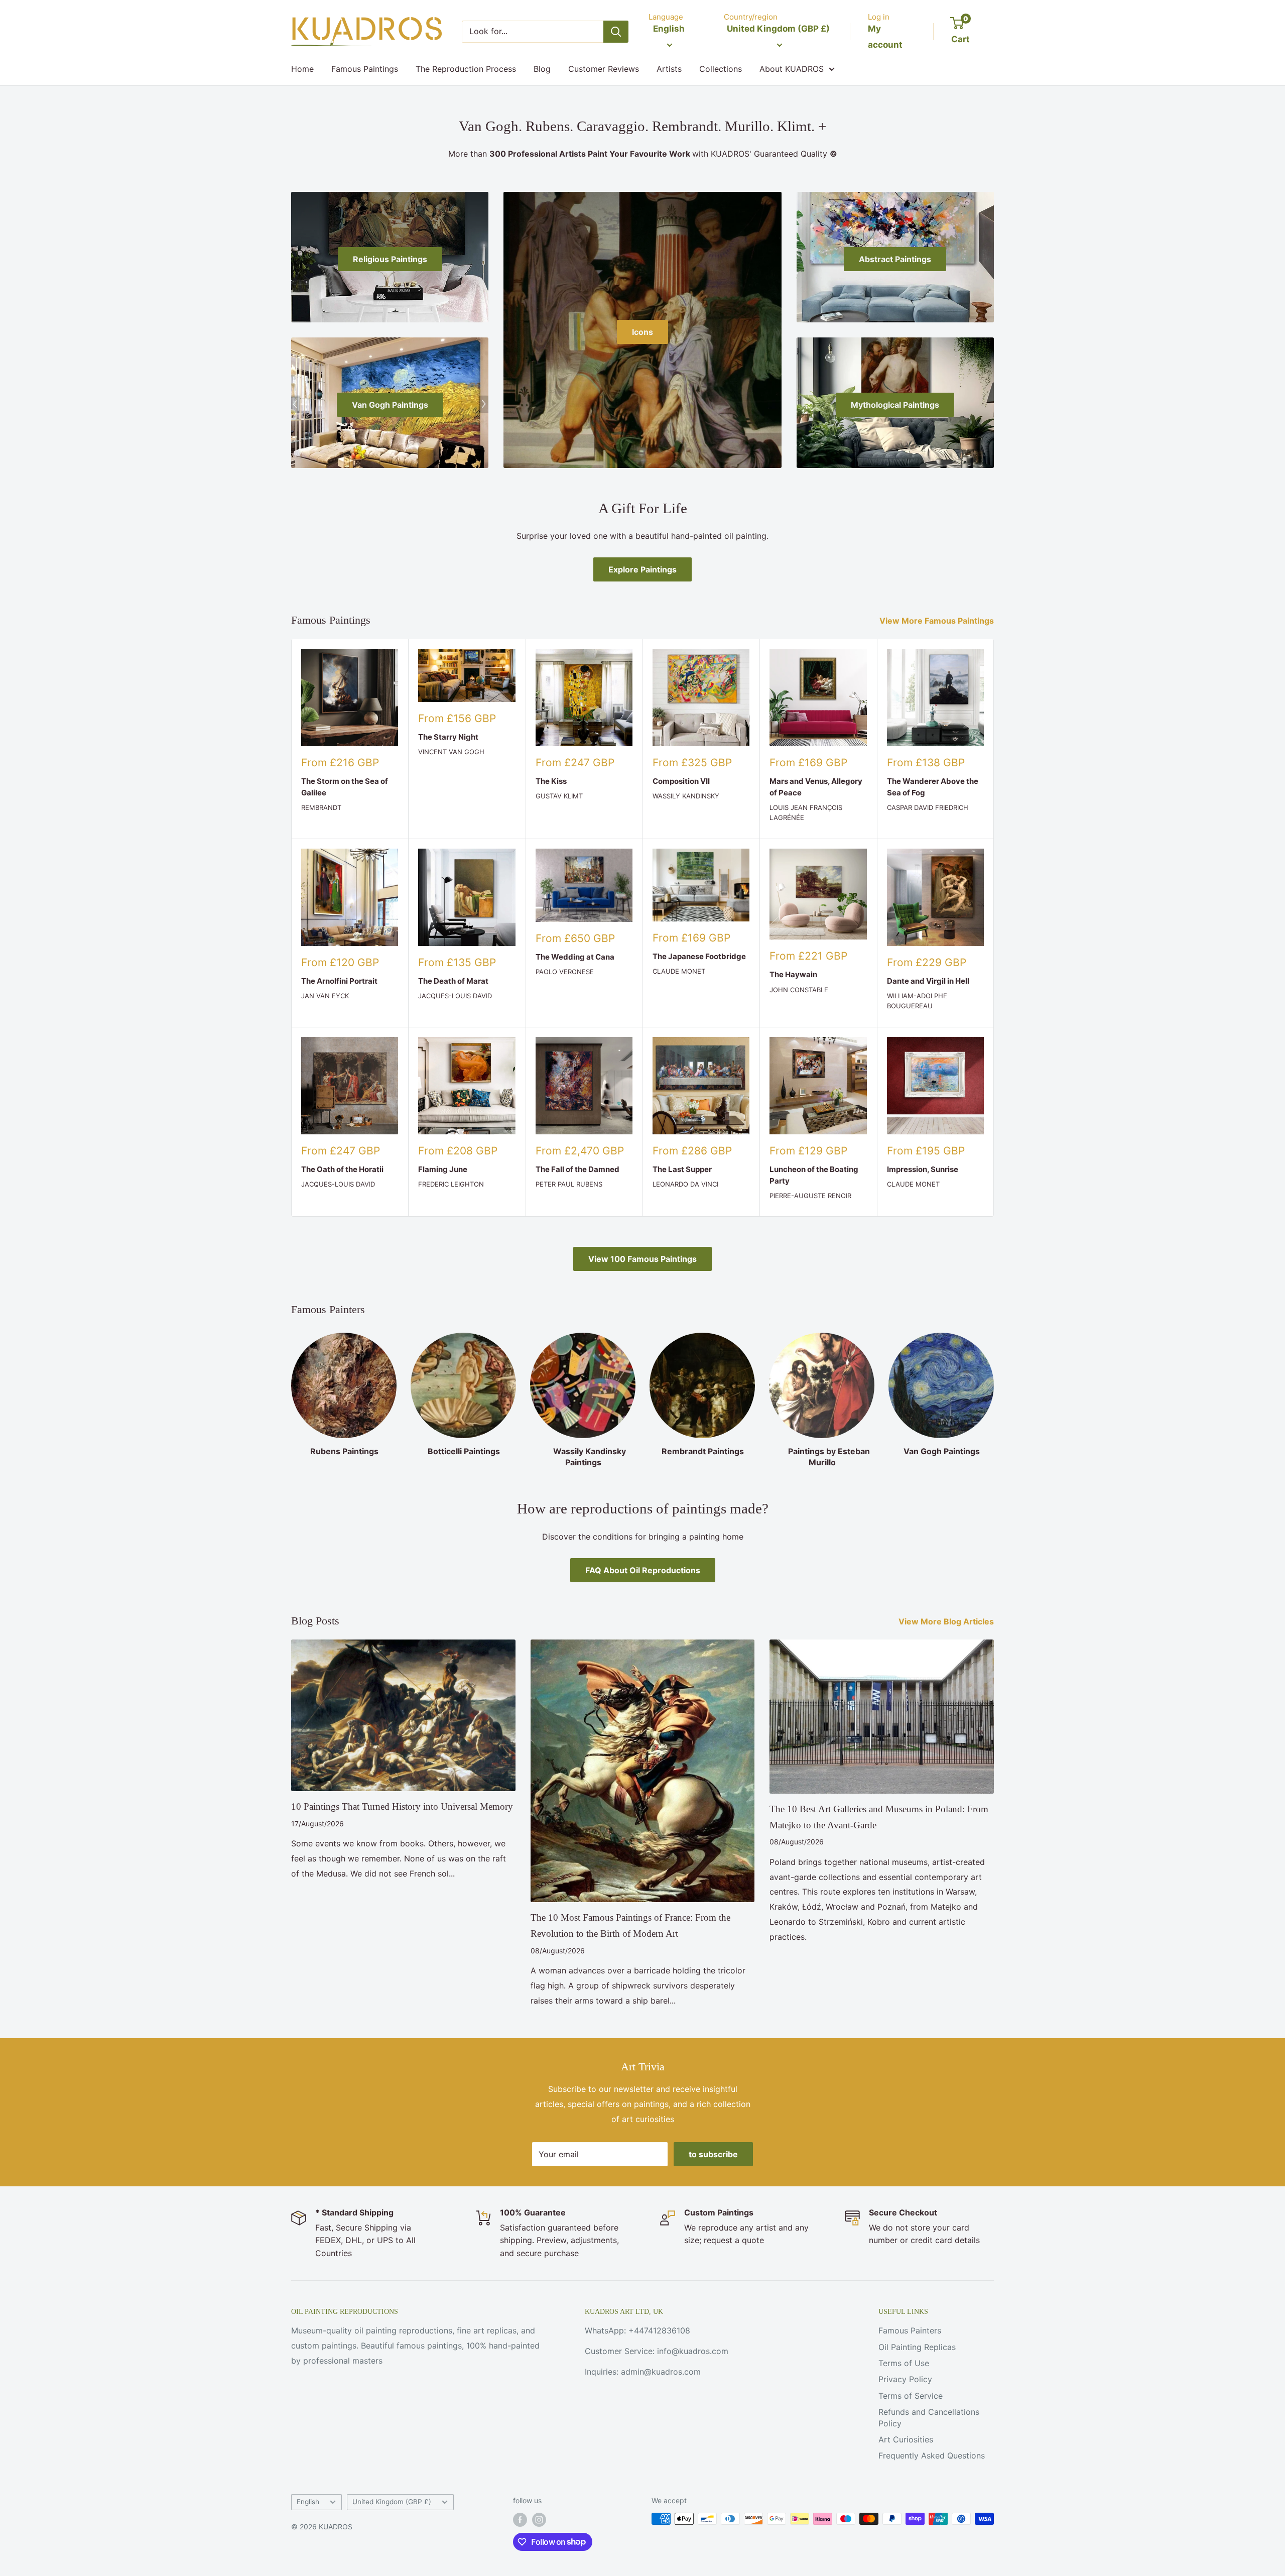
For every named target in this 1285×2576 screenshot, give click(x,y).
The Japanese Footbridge (699, 956)
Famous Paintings (365, 69)
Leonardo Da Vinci (685, 1184)
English (308, 2502)
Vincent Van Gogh (451, 752)
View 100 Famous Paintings (642, 1259)
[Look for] (616, 32)
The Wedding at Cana (575, 957)
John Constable (799, 990)
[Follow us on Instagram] (539, 2520)
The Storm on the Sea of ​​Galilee (345, 787)
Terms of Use (904, 2363)
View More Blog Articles (947, 1621)
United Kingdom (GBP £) (392, 2502)
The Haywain (793, 974)
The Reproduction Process (466, 69)
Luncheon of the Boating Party (814, 1175)
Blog (542, 69)
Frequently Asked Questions (932, 2455)
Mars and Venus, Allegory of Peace (816, 787)
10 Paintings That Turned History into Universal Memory (402, 1806)
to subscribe (713, 2154)
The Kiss (551, 781)
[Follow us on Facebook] (520, 2520)
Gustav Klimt (559, 796)
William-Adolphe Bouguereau (917, 1001)
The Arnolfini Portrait (339, 981)
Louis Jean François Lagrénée (806, 812)
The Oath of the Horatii (342, 1169)
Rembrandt (321, 807)
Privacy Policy (905, 2379)
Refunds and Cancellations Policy (929, 2417)
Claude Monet (679, 971)
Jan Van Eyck (325, 996)
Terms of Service (911, 2396)
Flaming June (443, 1169)
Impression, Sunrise (923, 1169)
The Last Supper (682, 1169)
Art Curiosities (906, 2439)
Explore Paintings (642, 569)
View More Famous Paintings (938, 621)
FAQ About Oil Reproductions (643, 1570)
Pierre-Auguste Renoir (810, 1196)
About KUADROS (792, 69)
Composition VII (681, 781)
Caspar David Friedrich (928, 807)
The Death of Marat (453, 981)
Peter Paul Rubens (569, 1184)
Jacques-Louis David (455, 996)
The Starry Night (448, 737)
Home (302, 69)
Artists (669, 69)
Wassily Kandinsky (686, 796)
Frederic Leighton (451, 1184)
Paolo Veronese (565, 972)
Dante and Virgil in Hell (928, 981)
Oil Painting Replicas (917, 2347)
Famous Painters (910, 2330)
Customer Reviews (604, 69)
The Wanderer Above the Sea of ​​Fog (933, 787)
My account (885, 37)
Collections (721, 69)
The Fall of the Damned (577, 1169)
